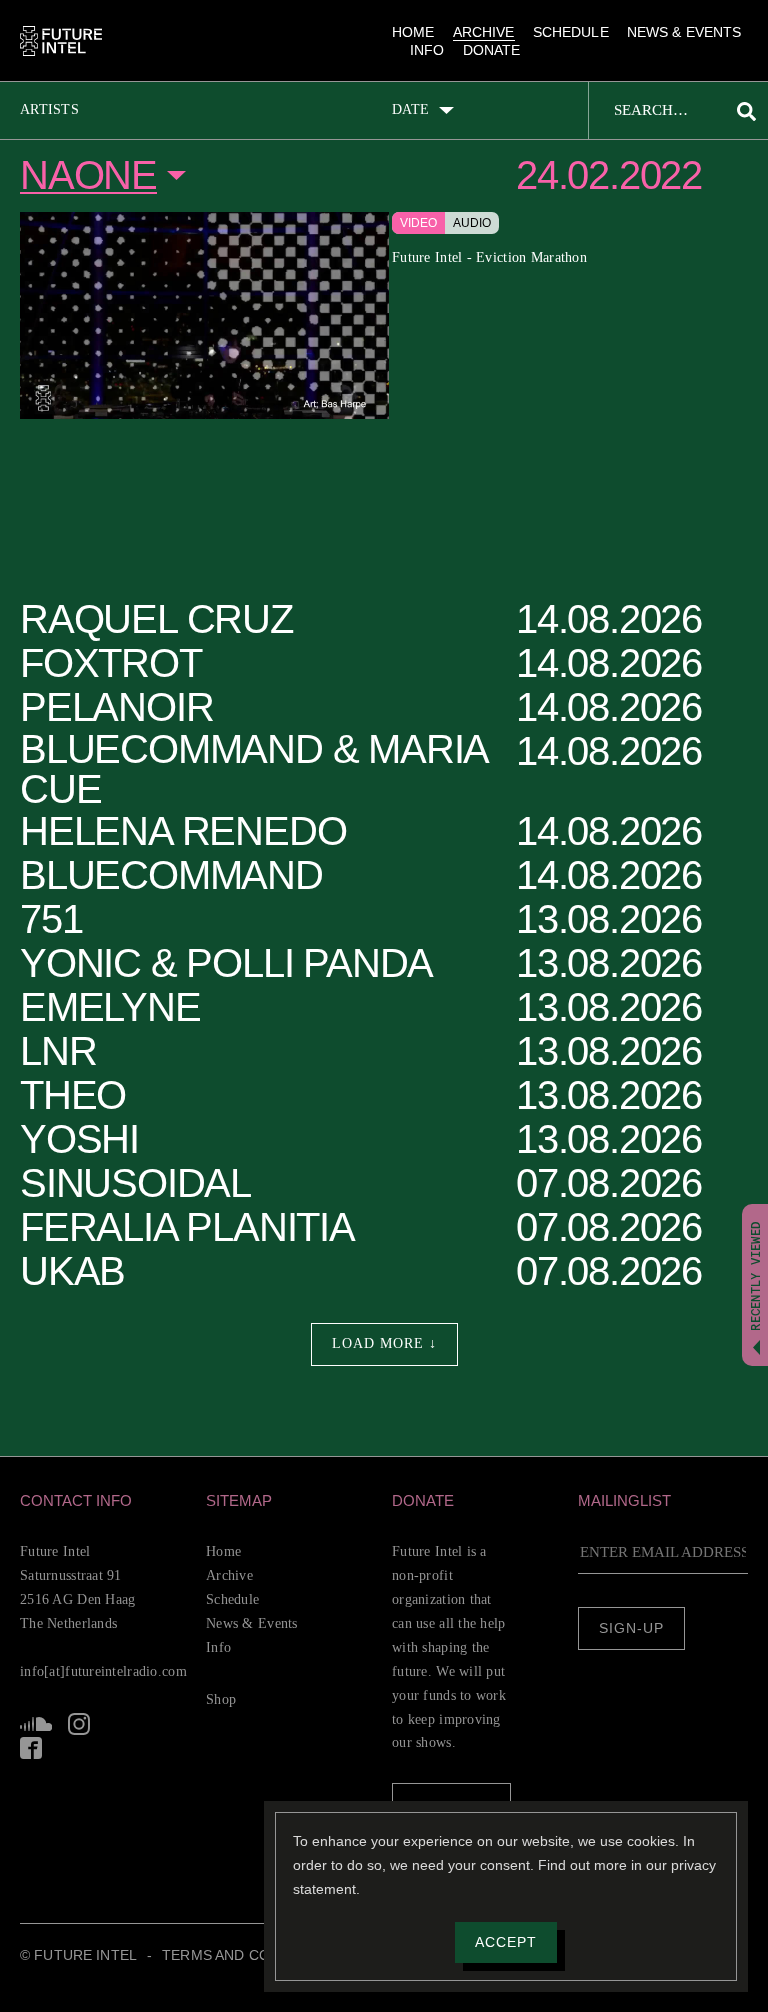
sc (36, 1748)
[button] (105, 1500)
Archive (479, 32)
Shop (223, 1699)
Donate (492, 52)
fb (116, 1748)
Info (428, 52)
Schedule (565, 32)
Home (410, 32)
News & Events (679, 32)
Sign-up (631, 1629)
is (78, 1748)
